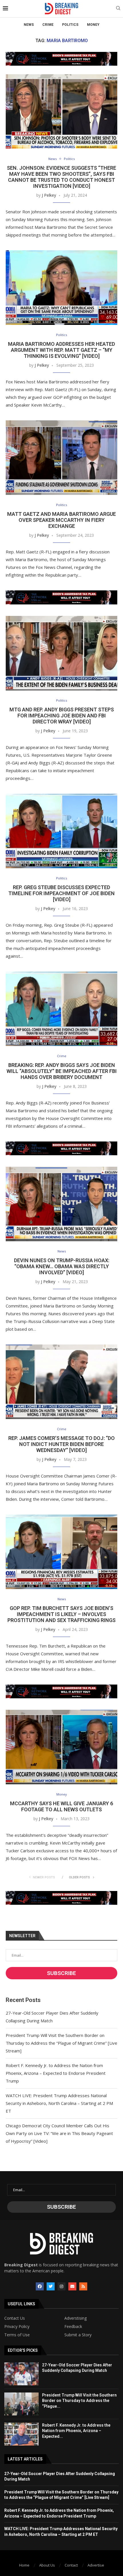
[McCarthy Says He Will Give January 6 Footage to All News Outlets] (61, 1747)
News (29, 25)
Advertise (96, 2565)
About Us (47, 2565)
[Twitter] (51, 2286)
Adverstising (76, 2318)
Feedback (73, 2327)
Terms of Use (17, 2335)
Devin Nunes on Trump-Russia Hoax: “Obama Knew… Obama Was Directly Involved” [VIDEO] (62, 1266)
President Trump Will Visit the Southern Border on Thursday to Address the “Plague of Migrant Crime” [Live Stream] (61, 2043)
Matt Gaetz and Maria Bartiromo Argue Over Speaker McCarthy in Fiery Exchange (61, 520)
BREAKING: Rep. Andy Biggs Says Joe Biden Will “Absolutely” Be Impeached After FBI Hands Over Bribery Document (62, 1071)
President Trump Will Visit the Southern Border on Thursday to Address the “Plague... (79, 2401)
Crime (48, 25)
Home (24, 2565)
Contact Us (15, 2318)
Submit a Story (78, 2335)
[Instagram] (61, 2286)
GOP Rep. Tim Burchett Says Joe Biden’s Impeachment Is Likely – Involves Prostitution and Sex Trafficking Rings (61, 1614)
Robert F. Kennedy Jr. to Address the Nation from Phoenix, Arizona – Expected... (76, 2431)
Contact (71, 2565)
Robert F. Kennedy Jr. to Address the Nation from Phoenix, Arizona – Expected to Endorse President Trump (56, 2073)
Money (93, 25)
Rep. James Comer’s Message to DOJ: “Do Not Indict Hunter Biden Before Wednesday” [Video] (61, 1444)
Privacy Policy (17, 2327)
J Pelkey (49, 195)
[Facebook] (40, 2286)
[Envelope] (72, 2286)
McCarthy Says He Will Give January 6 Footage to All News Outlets (61, 1806)
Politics (70, 25)
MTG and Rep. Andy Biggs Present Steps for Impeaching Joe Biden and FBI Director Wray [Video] (62, 716)
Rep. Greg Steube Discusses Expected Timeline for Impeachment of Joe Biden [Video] (61, 893)
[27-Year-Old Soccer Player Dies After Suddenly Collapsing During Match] (21, 2374)
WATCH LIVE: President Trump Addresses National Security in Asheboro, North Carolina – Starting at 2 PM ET (59, 2103)
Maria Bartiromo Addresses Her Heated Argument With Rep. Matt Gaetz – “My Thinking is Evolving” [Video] (61, 350)
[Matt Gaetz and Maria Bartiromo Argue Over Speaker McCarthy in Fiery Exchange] (61, 458)
